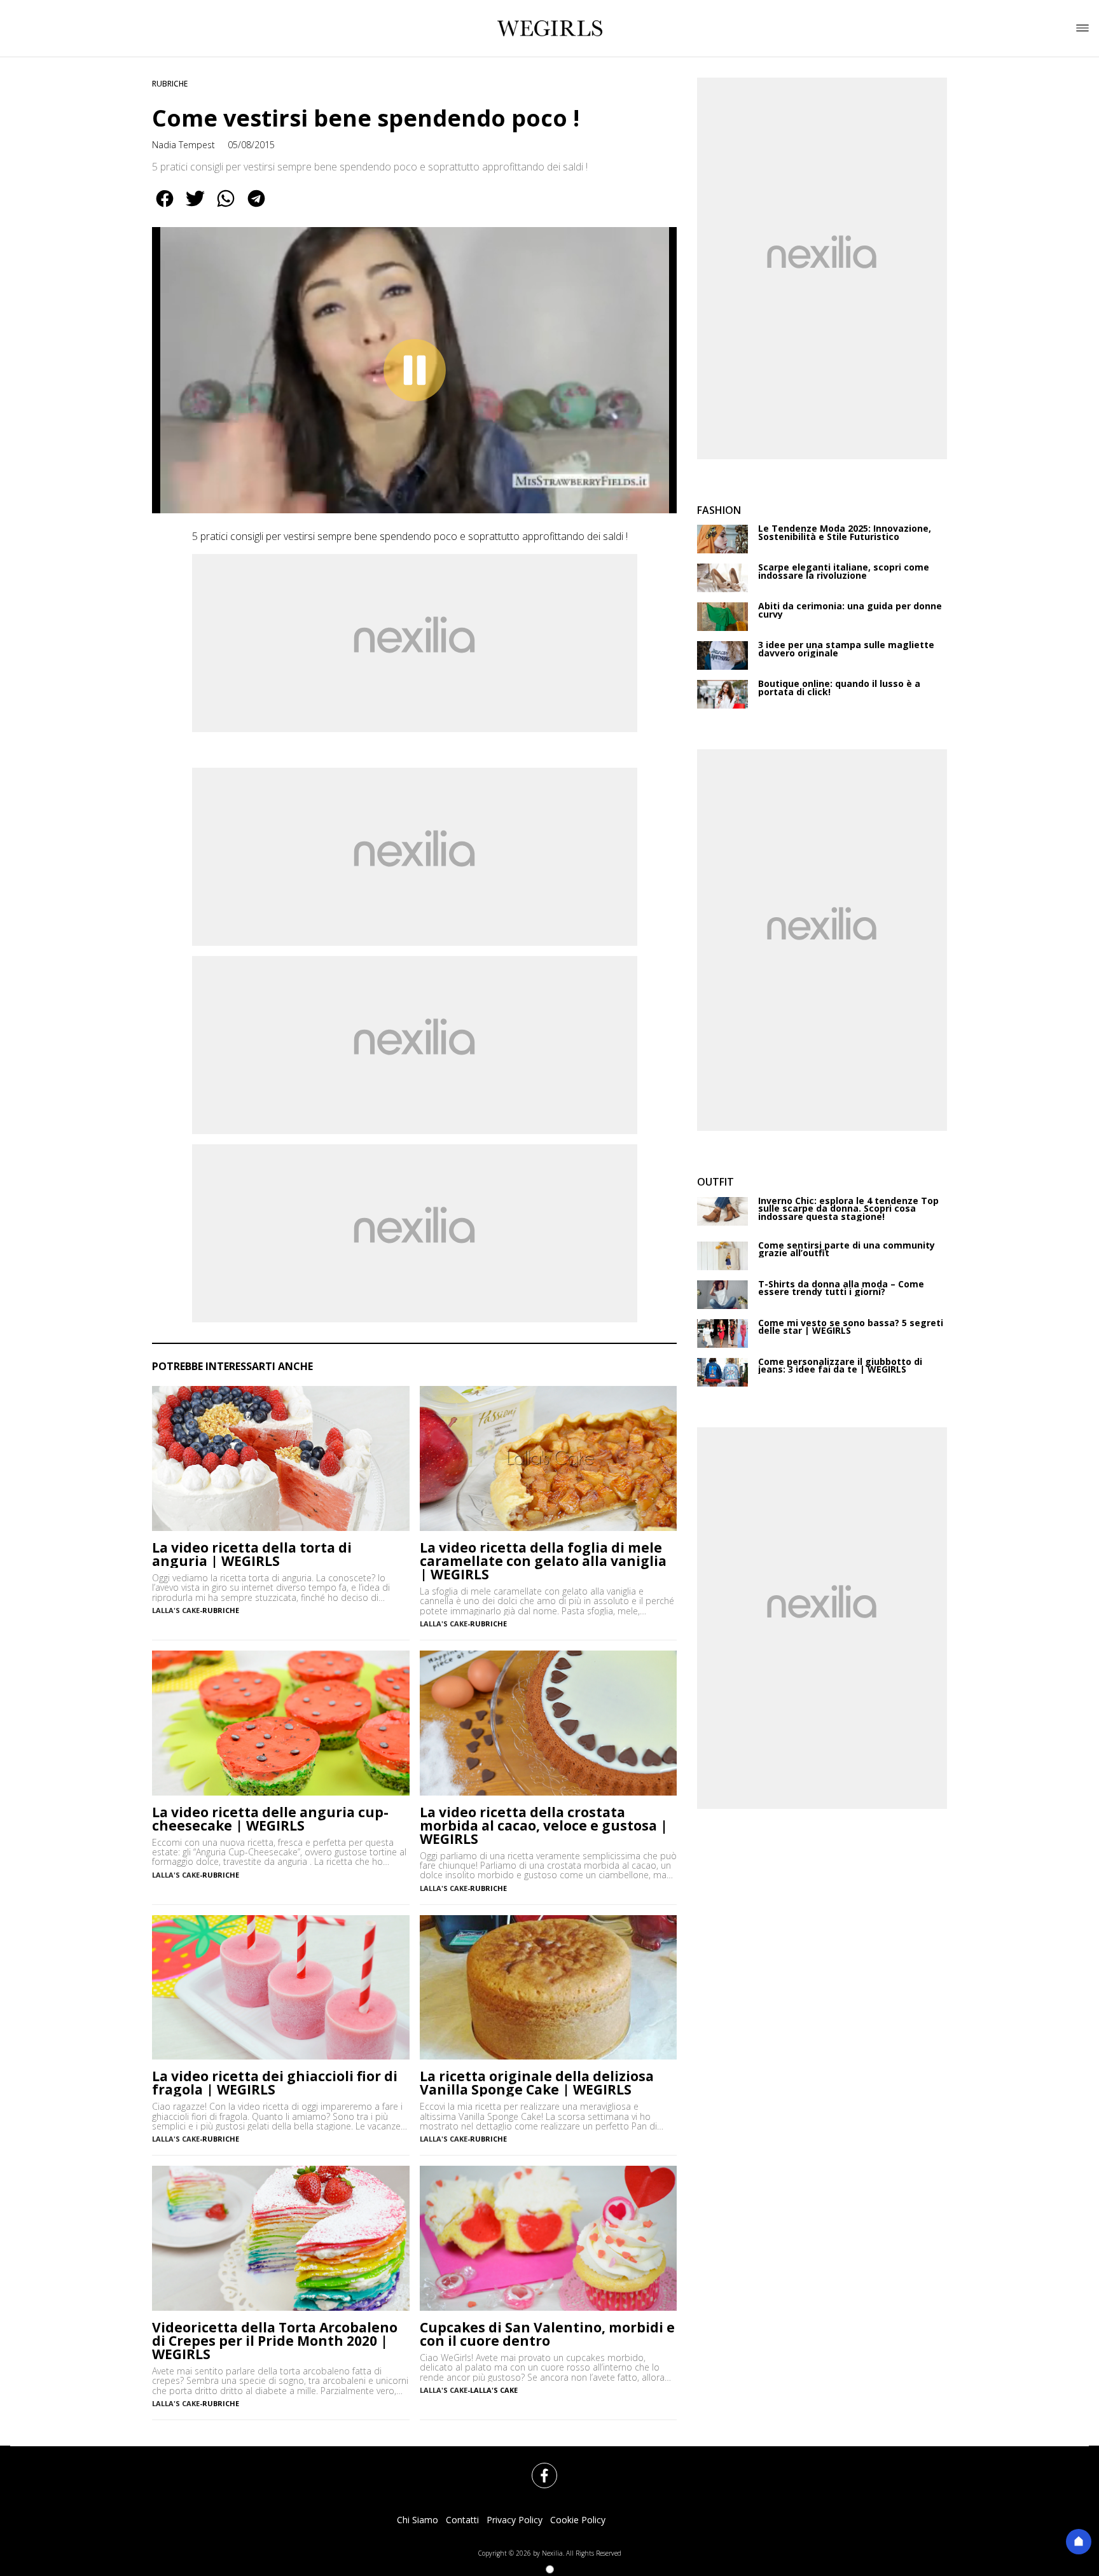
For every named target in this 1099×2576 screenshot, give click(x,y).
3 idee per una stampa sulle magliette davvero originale (846, 649)
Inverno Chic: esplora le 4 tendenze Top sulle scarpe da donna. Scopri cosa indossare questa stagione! (848, 1209)
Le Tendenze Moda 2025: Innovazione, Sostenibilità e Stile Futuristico (845, 533)
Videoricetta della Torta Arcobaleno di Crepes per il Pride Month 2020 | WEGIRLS (275, 2341)
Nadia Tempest (183, 145)
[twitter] (195, 207)
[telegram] (256, 207)
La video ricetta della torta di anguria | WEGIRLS (252, 1555)
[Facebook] (537, 2468)
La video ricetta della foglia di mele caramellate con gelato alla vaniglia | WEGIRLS (543, 1561)
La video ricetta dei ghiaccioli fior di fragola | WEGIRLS (275, 2083)
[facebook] (165, 207)
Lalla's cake (176, 1610)
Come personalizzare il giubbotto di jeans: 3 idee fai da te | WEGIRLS (840, 1366)
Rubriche (170, 84)
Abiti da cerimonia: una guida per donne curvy (850, 610)
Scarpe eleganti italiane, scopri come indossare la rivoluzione (844, 571)
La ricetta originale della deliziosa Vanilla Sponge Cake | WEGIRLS (537, 2083)
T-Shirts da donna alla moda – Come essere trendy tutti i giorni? (841, 1288)
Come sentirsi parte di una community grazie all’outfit (847, 1250)
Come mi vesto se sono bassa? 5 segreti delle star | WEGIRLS (851, 1327)
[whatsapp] (226, 207)
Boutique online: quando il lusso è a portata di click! (839, 688)
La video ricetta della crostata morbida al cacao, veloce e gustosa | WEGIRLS (544, 1826)
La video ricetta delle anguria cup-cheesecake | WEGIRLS (270, 1819)
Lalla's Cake (494, 2390)
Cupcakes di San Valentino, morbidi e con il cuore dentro (547, 2334)
